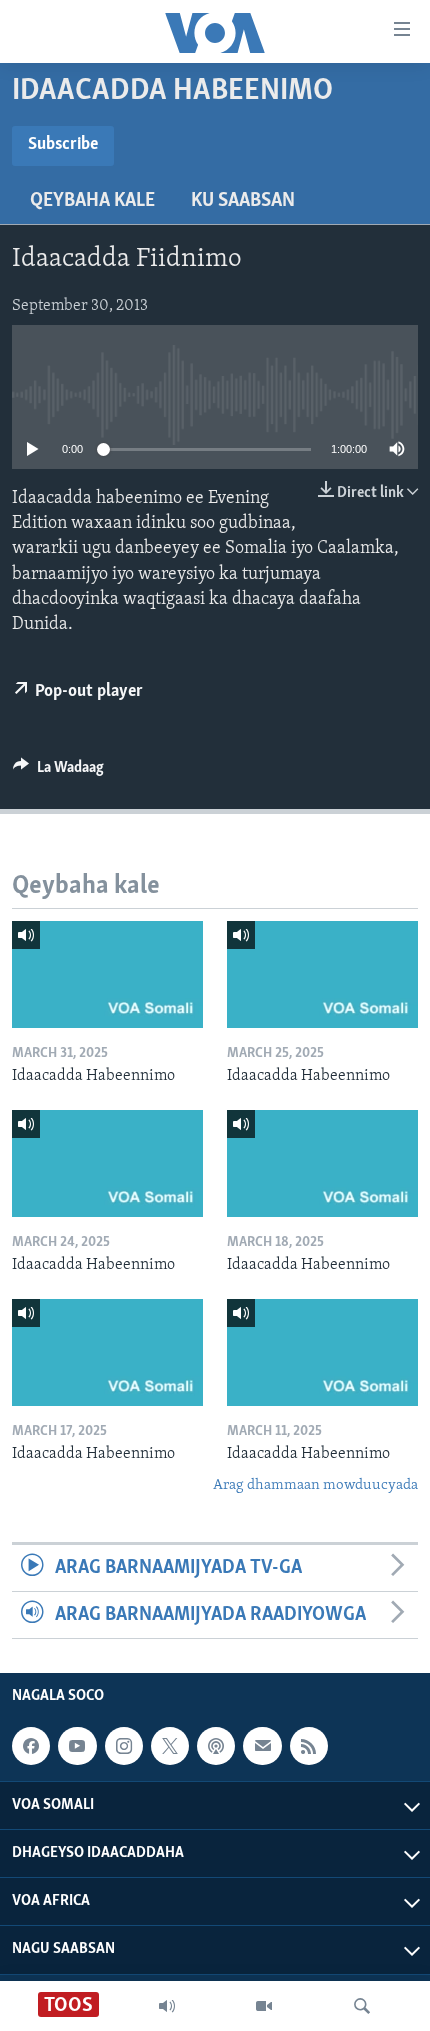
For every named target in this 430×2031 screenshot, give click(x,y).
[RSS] (309, 1747)
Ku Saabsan (243, 201)
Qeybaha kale (92, 201)
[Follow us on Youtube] (77, 1747)
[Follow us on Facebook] (31, 1747)
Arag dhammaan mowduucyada (315, 1485)
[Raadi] (362, 2006)
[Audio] (167, 2006)
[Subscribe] (262, 1747)
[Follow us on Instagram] (124, 1747)
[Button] (58, 772)
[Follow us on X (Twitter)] (170, 1747)
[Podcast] (216, 1747)
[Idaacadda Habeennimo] (107, 974)
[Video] (264, 2006)
